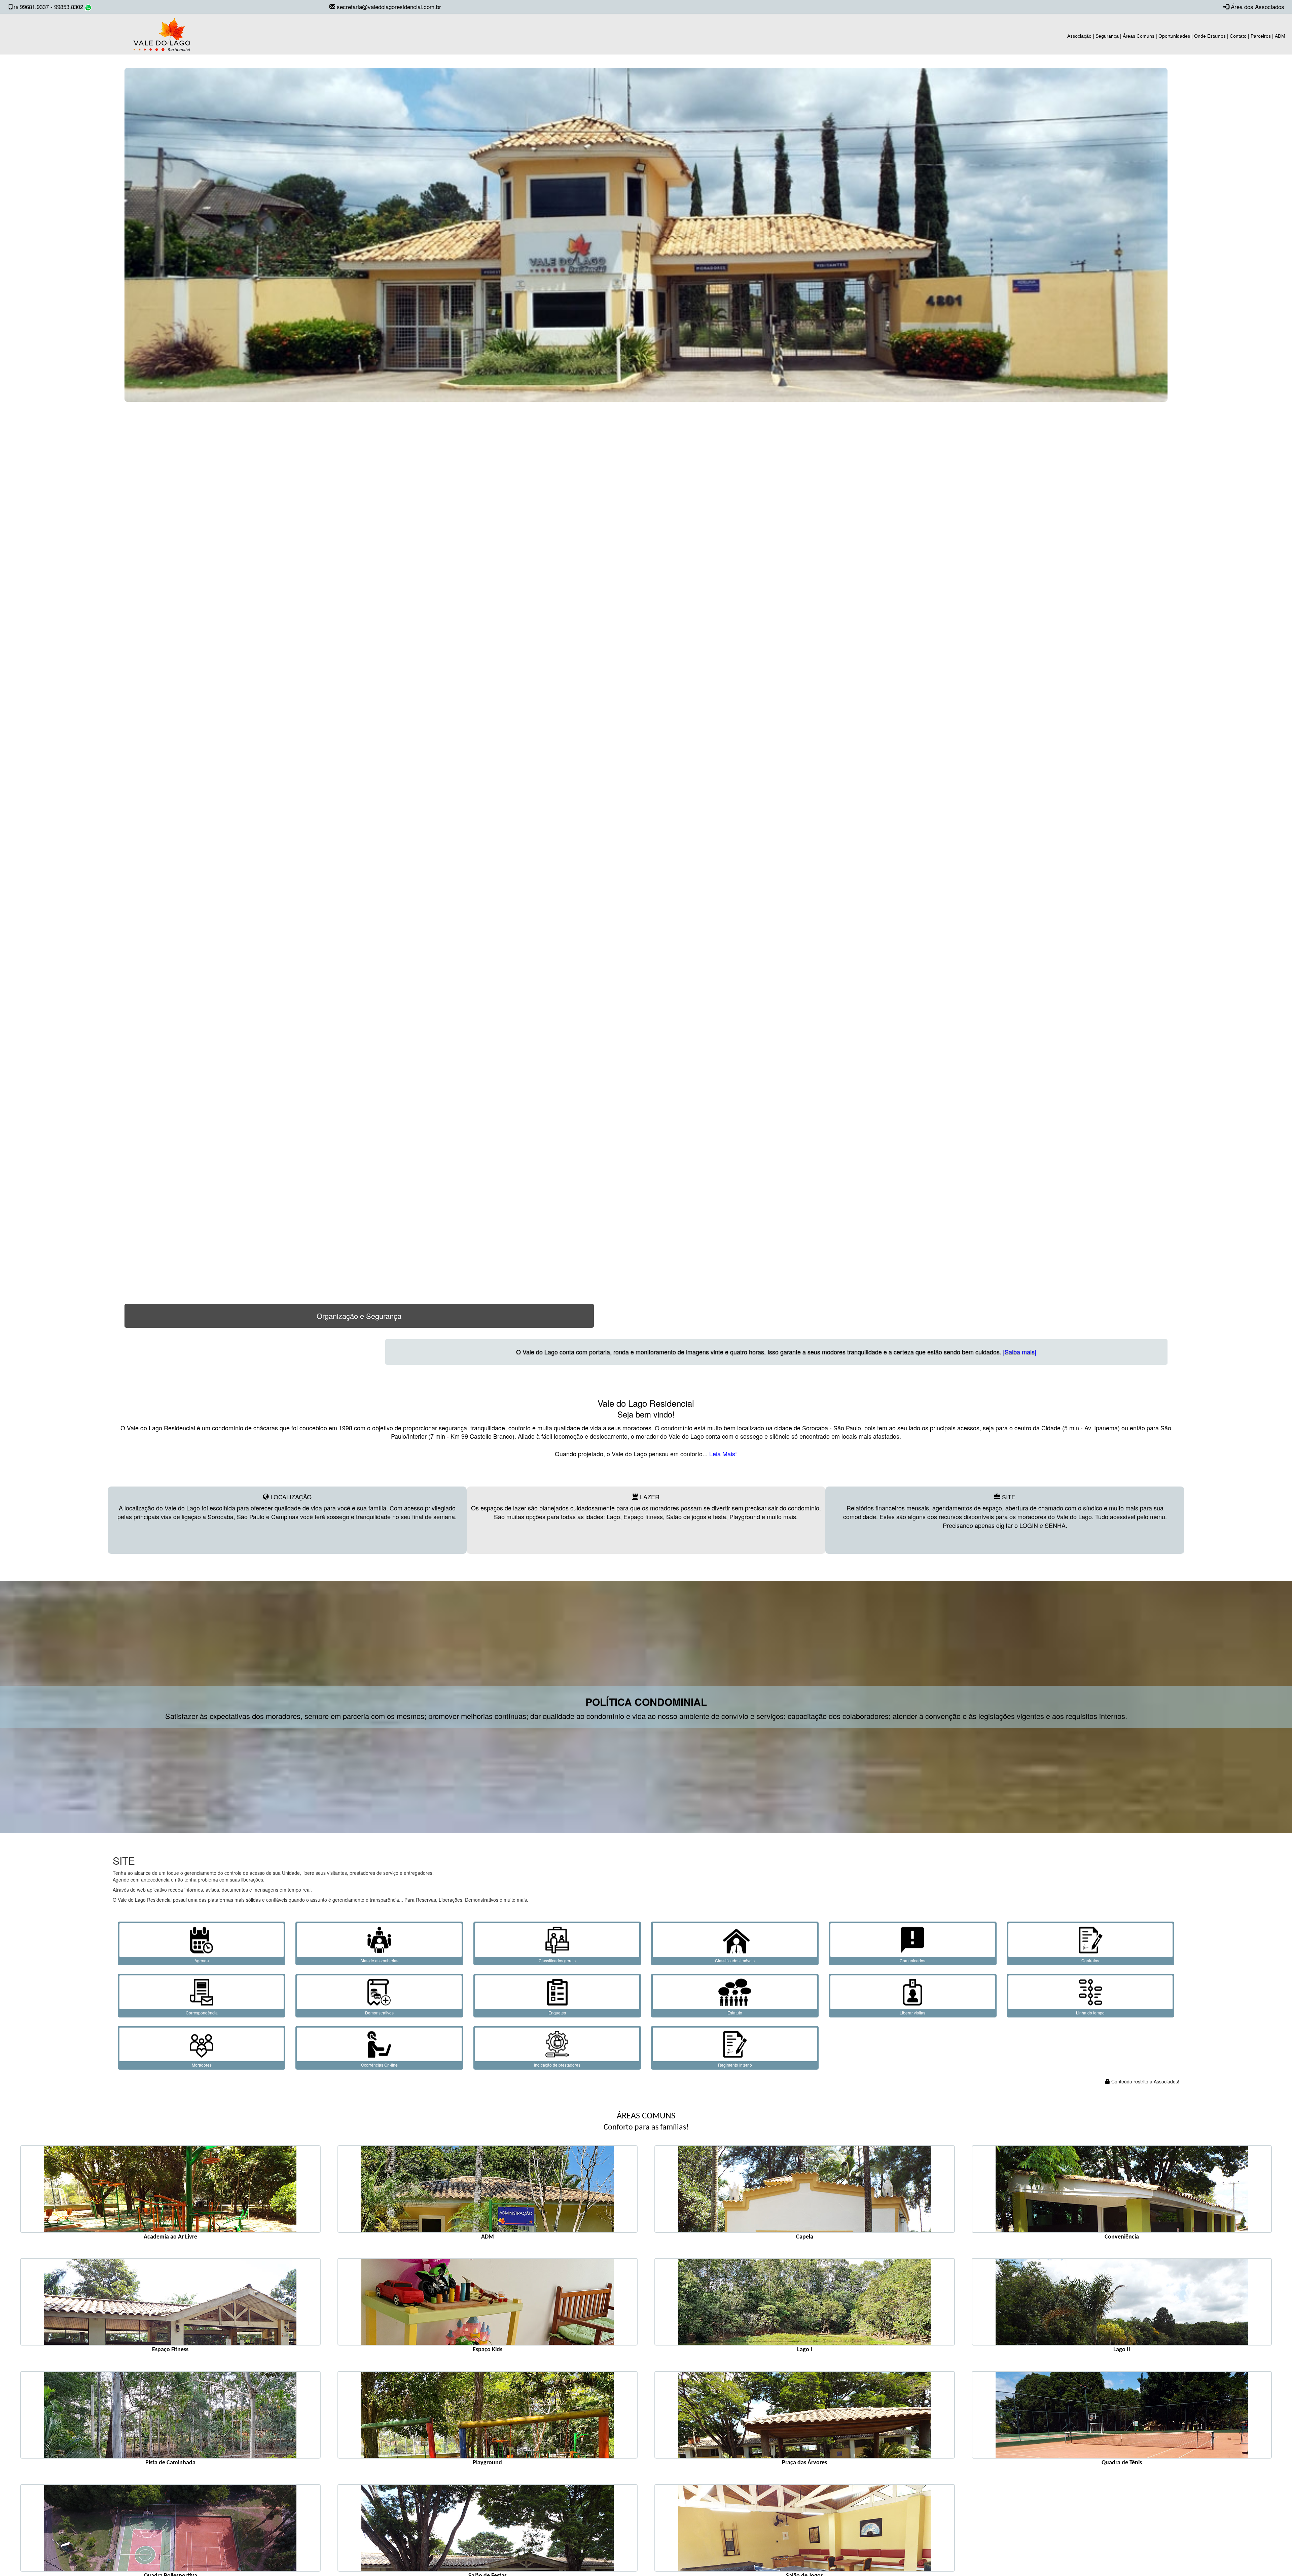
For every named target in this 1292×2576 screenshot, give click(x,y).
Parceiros (1261, 36)
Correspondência (202, 2013)
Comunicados (912, 1960)
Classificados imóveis (735, 1960)
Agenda (202, 1960)
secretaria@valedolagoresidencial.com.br (389, 7)
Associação (1079, 36)
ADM (1280, 36)
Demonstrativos (379, 2013)
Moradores (202, 2065)
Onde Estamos (1210, 36)
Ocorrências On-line (379, 2065)
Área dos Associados (1258, 7)
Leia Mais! (722, 1454)
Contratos (1090, 1960)
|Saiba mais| (1116, 1352)
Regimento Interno (735, 2065)
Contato (1238, 36)
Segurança (1107, 36)
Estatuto (735, 2013)
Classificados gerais (557, 1960)
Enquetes (557, 2013)
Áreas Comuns (1139, 36)
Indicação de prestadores (557, 2065)
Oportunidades (1174, 36)
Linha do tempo (1090, 2013)
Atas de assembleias (379, 1960)
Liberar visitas (912, 2013)
